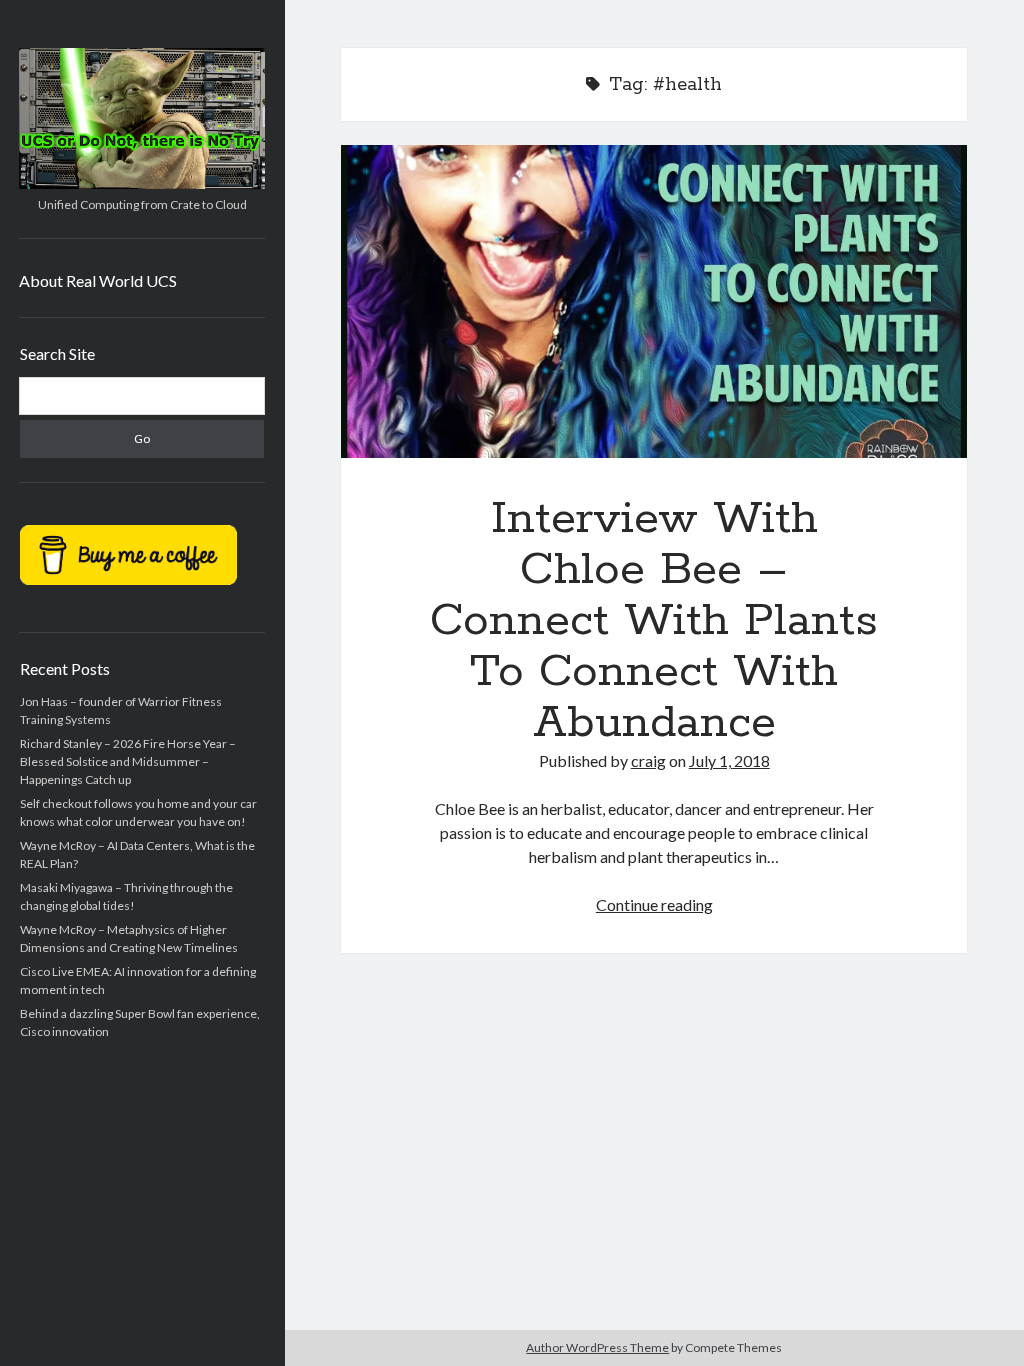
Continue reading (654, 904)
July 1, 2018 (729, 760)
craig (648, 760)
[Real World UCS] (142, 182)
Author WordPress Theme (597, 1347)
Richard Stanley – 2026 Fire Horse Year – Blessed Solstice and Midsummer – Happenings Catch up (128, 761)
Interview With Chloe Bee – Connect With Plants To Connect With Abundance (654, 301)
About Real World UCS (98, 280)
